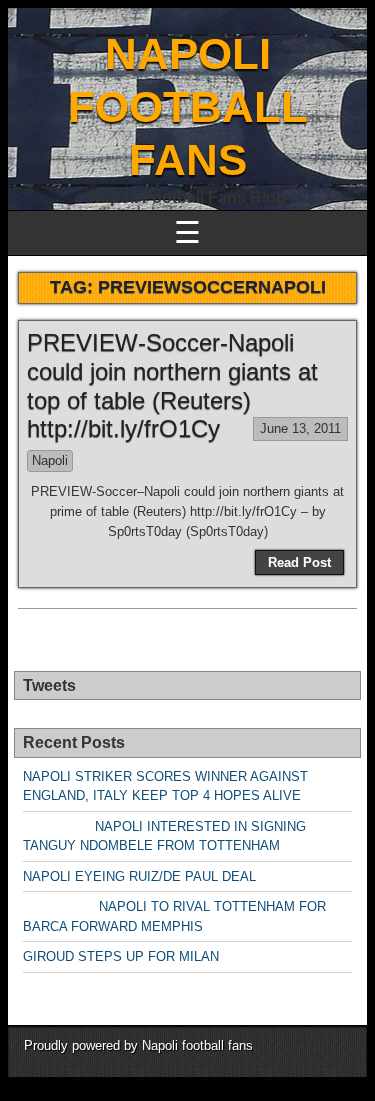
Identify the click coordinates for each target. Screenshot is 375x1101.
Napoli (50, 460)
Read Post (299, 562)
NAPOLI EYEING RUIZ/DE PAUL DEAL (139, 876)
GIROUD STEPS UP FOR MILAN (121, 956)
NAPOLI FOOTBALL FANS (188, 106)
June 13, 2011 (300, 428)
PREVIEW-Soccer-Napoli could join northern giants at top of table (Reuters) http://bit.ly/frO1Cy (172, 385)
